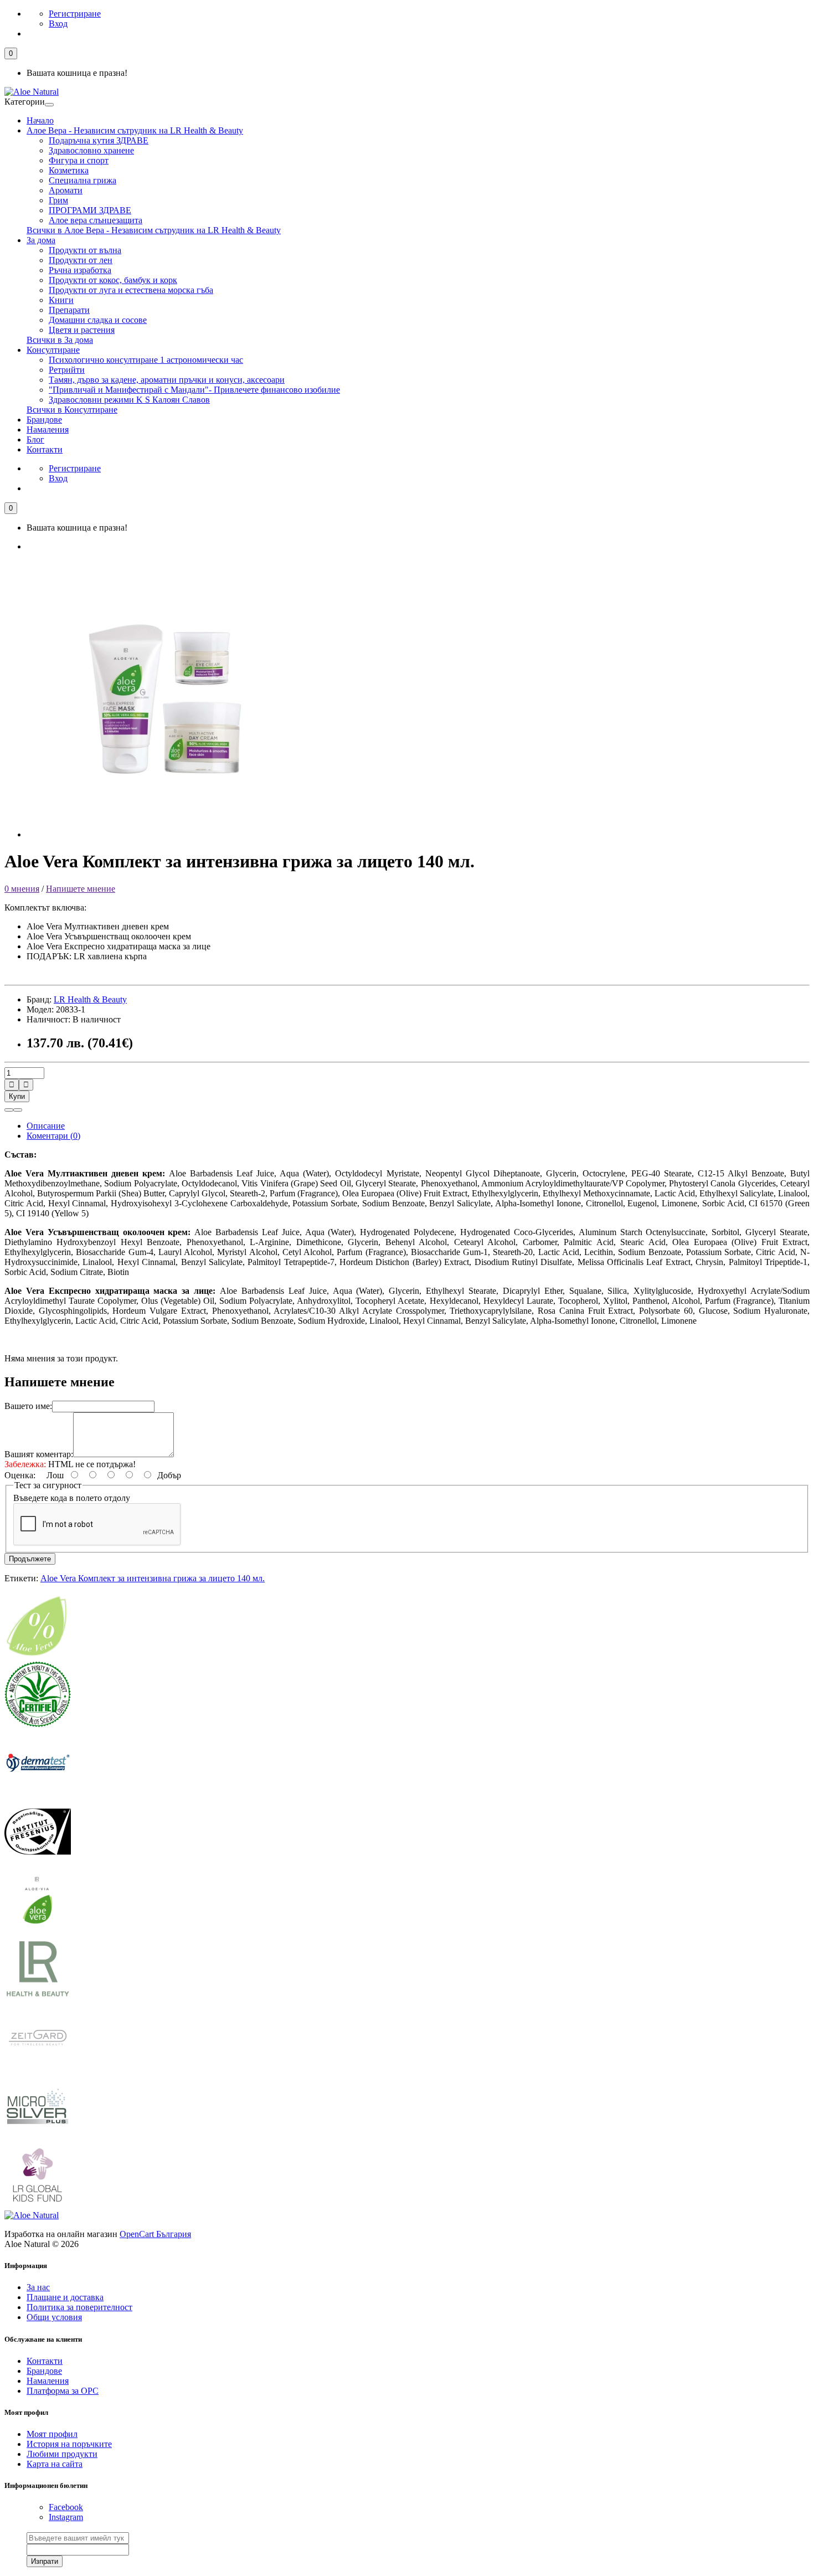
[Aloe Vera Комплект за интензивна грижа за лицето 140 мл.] (165, 834)
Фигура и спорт (79, 160)
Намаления (48, 430)
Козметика (69, 170)
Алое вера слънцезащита (96, 220)
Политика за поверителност (79, 2307)
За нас (38, 2287)
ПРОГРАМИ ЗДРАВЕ (90, 210)
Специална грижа (83, 180)
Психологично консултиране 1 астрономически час (146, 360)
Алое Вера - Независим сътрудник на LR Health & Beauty (135, 130)
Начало (40, 120)
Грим (58, 200)
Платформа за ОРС (63, 2391)
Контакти (45, 449)
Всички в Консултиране (72, 410)
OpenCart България (155, 2234)
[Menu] (49, 105)
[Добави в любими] (9, 1110)
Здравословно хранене (91, 150)
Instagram (66, 2517)
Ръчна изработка (80, 270)
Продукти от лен (81, 260)
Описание (46, 1126)
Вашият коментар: (39, 1454)
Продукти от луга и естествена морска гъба (131, 290)
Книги (61, 300)
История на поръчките (69, 2444)
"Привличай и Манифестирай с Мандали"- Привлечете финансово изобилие (194, 390)
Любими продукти (62, 2454)
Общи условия (54, 2317)
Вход (58, 24)
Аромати (66, 190)
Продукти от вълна (85, 250)
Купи (17, 1096)
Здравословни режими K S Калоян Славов (129, 400)
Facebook (66, 2507)
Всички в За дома (60, 340)
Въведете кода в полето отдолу (72, 1498)
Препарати (69, 310)
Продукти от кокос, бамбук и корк (113, 280)
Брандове (44, 420)
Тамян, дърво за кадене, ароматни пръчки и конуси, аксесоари (167, 380)
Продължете (30, 1559)
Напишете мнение (81, 889)
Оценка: (20, 1475)
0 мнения (22, 889)
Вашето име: (28, 1406)
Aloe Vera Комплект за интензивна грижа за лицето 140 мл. (153, 1578)
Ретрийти (67, 370)
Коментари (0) (53, 1136)
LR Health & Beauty (90, 999)
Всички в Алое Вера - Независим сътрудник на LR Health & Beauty (154, 230)
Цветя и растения (82, 330)
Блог (35, 439)
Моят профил (52, 2434)
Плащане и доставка (65, 2297)
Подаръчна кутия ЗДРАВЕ (99, 140)
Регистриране (75, 14)
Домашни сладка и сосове (98, 320)
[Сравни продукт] (18, 1110)
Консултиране (53, 350)
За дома (41, 240)
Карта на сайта (55, 2464)
